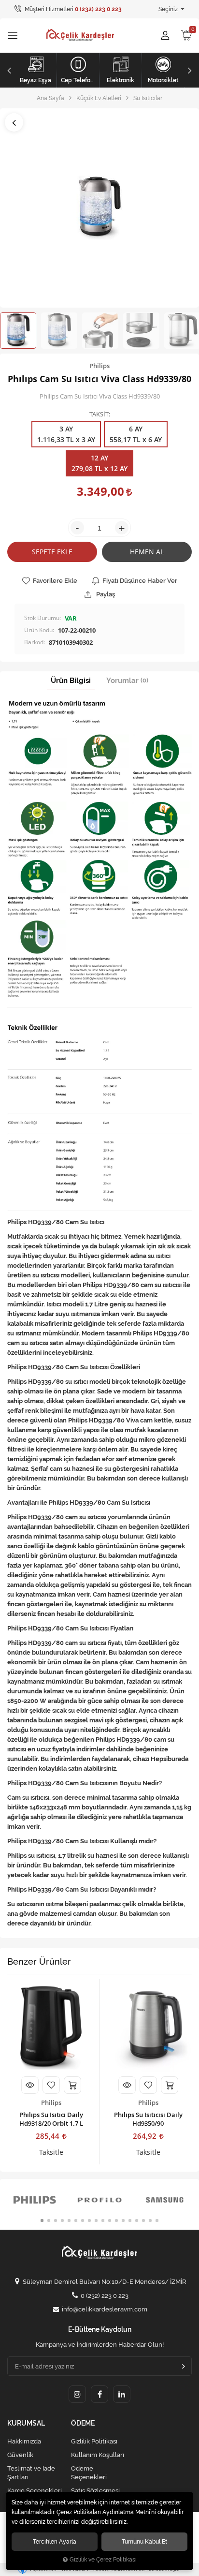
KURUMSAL (26, 2423)
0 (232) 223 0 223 (105, 2296)
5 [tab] (69, 2221)
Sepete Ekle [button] (52, 552)
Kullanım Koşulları (98, 2455)
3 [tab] (56, 2221)
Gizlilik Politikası (94, 2441)
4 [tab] (62, 2221)
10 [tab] (103, 2221)
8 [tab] (89, 2221)
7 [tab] (83, 2221)
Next (191, 70)
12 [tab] (116, 2221)
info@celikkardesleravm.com (105, 2309)
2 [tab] (49, 2221)
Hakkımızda (24, 2441)
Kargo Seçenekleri (35, 2491)
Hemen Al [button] (147, 552)
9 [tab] (96, 2221)
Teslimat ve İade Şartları (31, 2473)
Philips (51, 2102)
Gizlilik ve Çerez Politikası (103, 2560)
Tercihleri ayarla (55, 2541)
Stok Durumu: (43, 618)
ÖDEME (83, 2423)
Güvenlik (20, 2455)
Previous (8, 70)
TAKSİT (99, 415)
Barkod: (35, 642)
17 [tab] (150, 2221)
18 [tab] (157, 2221)
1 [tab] (42, 2221)
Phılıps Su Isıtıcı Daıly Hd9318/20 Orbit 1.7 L (51, 2119)
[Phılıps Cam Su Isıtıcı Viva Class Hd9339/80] (99, 208)
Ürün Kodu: (39, 630)
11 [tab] (110, 2221)
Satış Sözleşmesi (95, 2491)
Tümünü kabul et (144, 2541)
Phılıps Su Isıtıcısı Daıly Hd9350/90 (148, 2119)
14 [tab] (130, 2221)
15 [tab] (137, 2221)
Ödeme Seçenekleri (89, 2473)
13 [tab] (123, 2221)
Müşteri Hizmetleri (72, 9)
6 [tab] (76, 2221)
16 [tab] (143, 2221)
